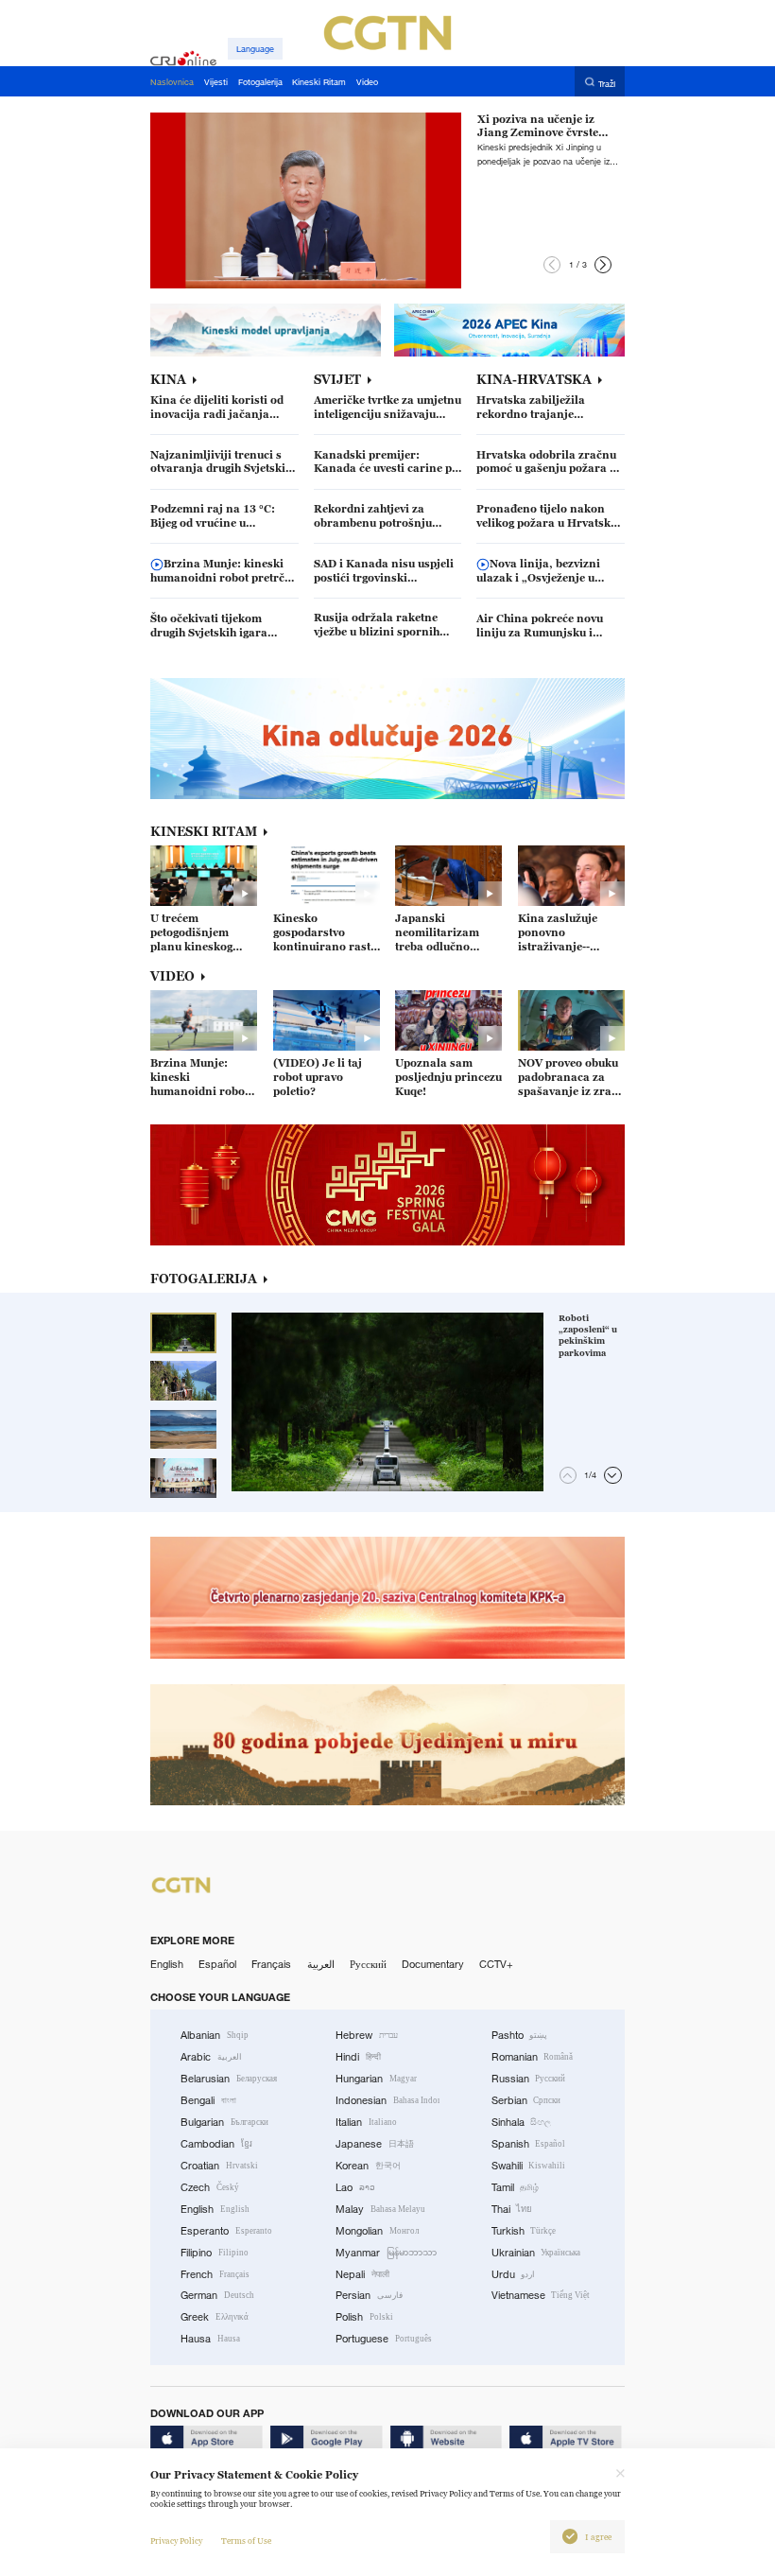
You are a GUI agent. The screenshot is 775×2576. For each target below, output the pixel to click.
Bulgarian (224, 2122)
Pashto (520, 2035)
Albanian (215, 2035)
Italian (366, 2122)
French (215, 2274)
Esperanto (226, 2231)
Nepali (362, 2274)
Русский (368, 1964)
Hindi (358, 2057)
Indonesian (387, 2100)
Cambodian (216, 2144)
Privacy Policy (176, 2541)
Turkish (524, 2231)
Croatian (219, 2166)
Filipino (215, 2253)
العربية (321, 1964)
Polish (364, 2317)
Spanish (529, 2144)
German (217, 2295)
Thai (512, 2209)
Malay (380, 2209)
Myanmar (386, 2253)
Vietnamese (541, 2295)
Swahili (529, 2166)
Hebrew (367, 2035)
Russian (529, 2079)
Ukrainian (536, 2253)
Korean (368, 2166)
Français (271, 1964)
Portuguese (384, 2339)
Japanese (375, 2144)
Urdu (514, 2274)
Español (217, 1964)
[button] (552, 265)
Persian (369, 2295)
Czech (210, 2187)
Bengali (208, 2100)
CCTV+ (496, 1964)
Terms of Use (246, 2541)
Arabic (211, 2057)
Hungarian (376, 2079)
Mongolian (377, 2231)
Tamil (516, 2187)
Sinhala (522, 2122)
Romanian (533, 2057)
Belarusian (229, 2079)
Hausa (210, 2339)
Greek (215, 2317)
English (167, 1964)
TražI (607, 83)
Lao (355, 2187)
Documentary (433, 1964)
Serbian (526, 2100)
